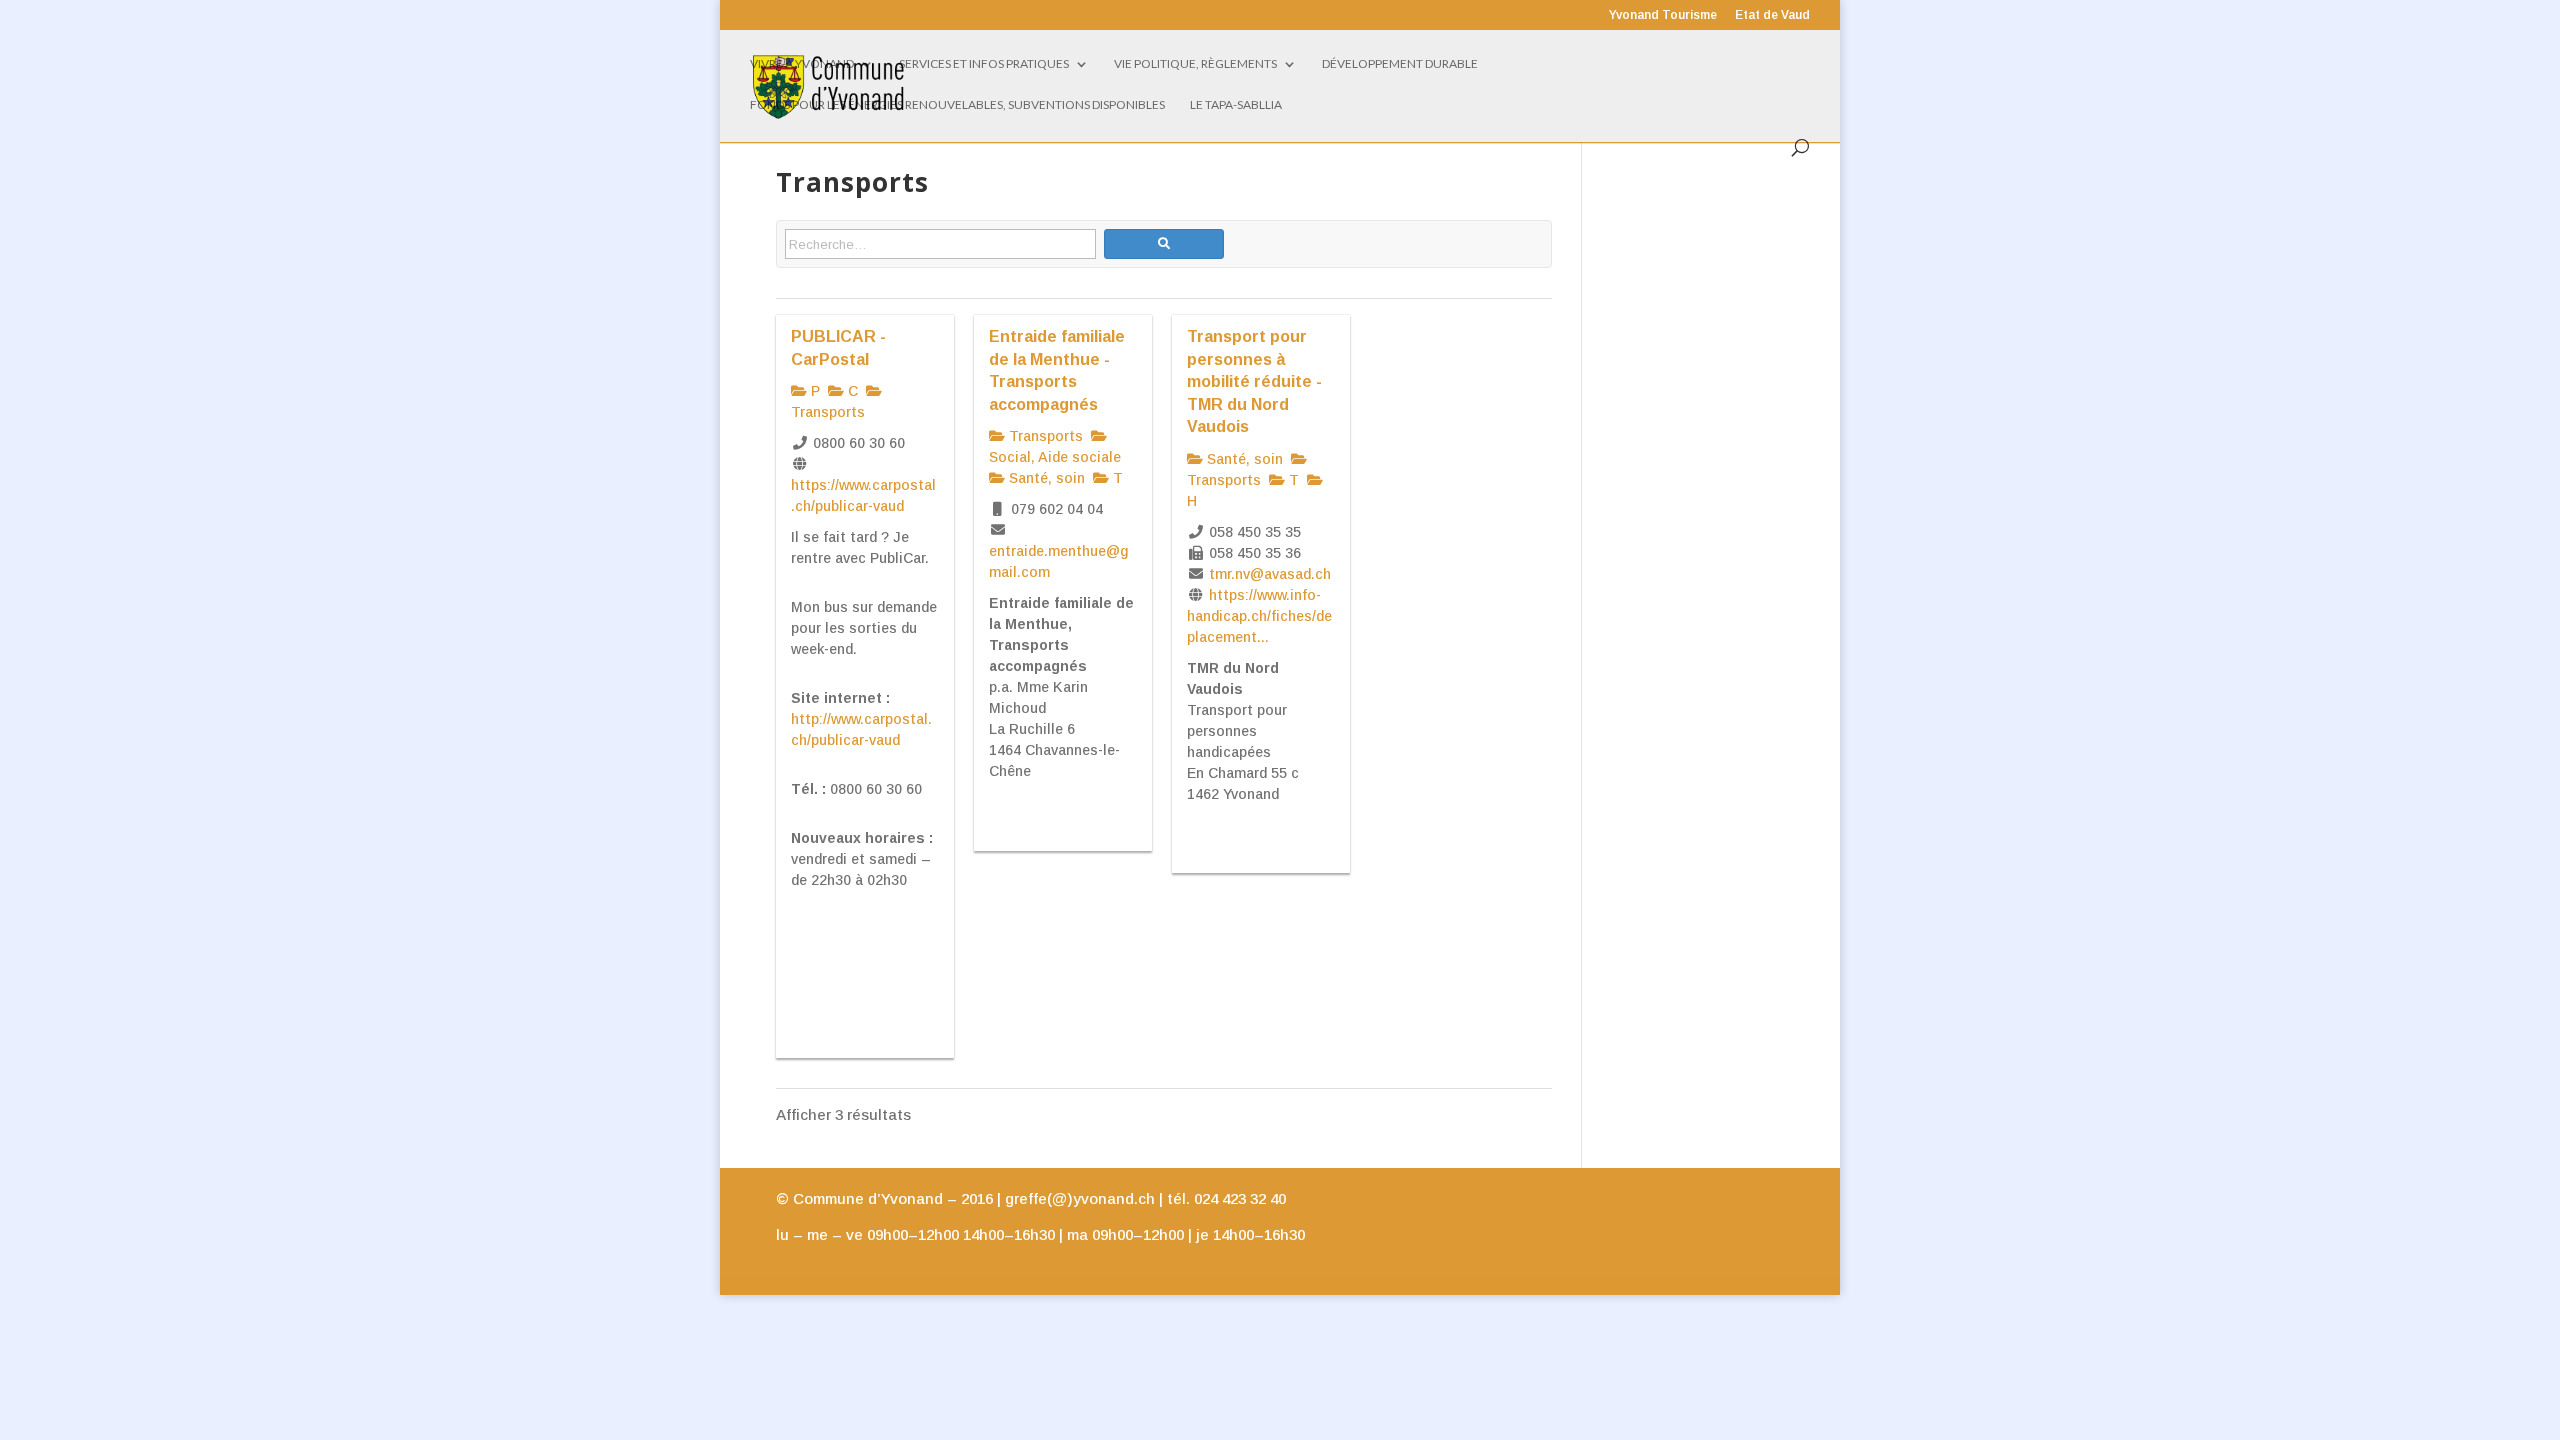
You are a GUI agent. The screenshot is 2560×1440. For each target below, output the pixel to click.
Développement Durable (1400, 64)
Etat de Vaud (1772, 15)
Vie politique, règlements (1195, 64)
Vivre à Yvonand (802, 64)
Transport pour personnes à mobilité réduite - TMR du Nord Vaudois (1254, 381)
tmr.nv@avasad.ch (1270, 574)
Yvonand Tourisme (1663, 15)
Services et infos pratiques (984, 64)
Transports (1044, 436)
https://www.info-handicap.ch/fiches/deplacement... (1259, 616)
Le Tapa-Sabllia (1236, 105)
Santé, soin (1045, 478)
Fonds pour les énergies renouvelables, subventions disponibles (957, 105)
